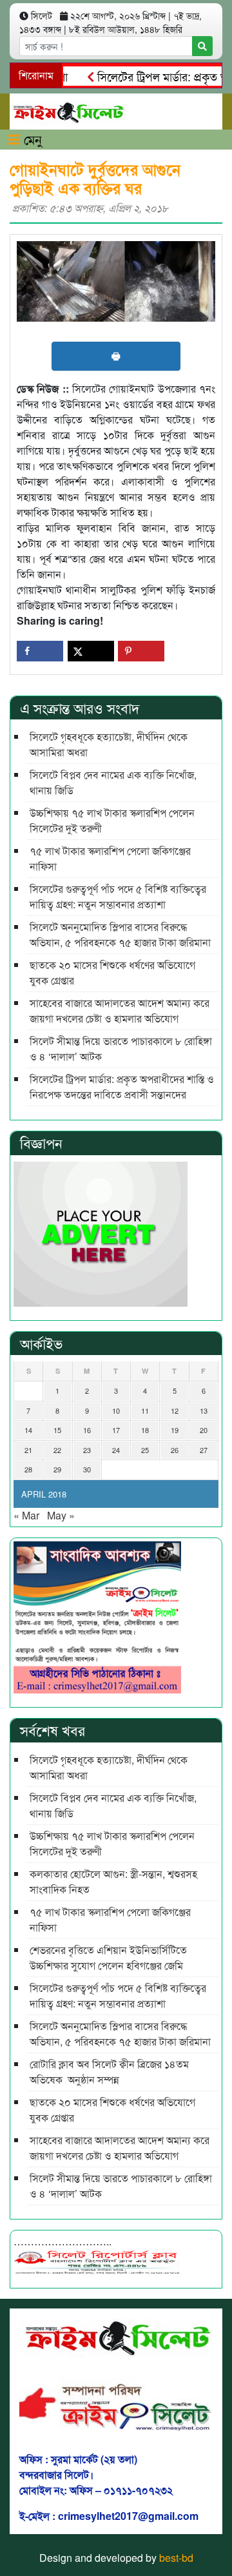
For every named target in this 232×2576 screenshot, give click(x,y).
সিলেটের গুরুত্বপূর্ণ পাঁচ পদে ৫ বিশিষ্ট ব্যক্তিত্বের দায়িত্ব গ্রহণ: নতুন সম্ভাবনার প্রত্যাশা (118, 896)
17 (116, 1430)
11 (145, 1410)
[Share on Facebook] (40, 651)
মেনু (31, 139)
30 (87, 1469)
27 (204, 1450)
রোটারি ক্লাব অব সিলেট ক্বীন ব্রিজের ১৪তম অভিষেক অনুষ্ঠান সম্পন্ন (109, 2072)
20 (204, 1430)
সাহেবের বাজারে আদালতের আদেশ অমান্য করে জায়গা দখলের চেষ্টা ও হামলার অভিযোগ (120, 1010)
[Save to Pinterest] (141, 651)
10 (116, 1410)
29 (57, 1469)
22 (57, 1450)
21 (28, 1450)
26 (175, 1450)
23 (87, 1450)
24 (116, 1450)
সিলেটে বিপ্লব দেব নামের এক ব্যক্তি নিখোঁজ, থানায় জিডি (113, 782)
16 (87, 1430)
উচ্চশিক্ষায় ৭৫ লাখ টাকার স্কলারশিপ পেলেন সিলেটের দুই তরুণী (112, 820)
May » (61, 1515)
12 (175, 1410)
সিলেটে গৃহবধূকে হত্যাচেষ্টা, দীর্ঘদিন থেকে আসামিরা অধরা (109, 744)
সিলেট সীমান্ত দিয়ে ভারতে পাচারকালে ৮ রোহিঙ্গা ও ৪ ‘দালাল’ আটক (121, 1049)
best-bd (176, 2558)
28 (28, 1469)
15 (57, 1430)
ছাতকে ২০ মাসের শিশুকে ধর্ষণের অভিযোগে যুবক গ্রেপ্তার (112, 972)
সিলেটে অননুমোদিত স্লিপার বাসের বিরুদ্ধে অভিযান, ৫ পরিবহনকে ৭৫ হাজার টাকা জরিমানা (120, 934)
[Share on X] (91, 651)
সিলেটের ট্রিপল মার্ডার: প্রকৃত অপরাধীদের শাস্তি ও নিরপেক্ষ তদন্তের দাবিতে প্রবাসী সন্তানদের (122, 1087)
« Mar (26, 1515)
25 (145, 1450)
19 (175, 1430)
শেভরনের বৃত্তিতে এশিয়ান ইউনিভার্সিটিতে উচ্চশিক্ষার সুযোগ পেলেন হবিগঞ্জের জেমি (108, 1957)
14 (28, 1430)
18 (145, 1430)
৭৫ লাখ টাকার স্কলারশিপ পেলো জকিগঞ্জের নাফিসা (110, 858)
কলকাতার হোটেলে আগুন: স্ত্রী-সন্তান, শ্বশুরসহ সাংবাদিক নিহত (113, 1881)
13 (204, 1410)
